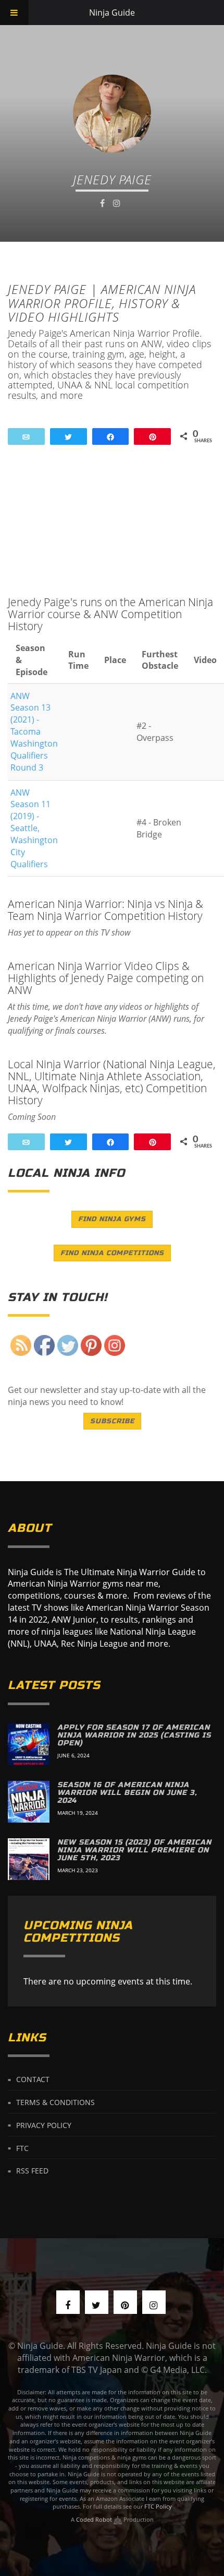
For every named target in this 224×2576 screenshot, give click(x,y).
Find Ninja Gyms (112, 1219)
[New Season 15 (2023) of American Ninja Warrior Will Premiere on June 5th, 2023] (29, 1859)
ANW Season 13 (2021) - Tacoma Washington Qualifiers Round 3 (34, 732)
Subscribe (112, 1421)
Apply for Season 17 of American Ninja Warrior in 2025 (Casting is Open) (134, 1735)
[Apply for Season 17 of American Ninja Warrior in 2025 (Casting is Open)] (29, 1744)
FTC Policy (158, 2506)
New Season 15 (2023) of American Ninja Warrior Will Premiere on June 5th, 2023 (134, 1850)
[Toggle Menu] (14, 13)
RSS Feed (32, 2171)
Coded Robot (95, 2519)
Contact (33, 2079)
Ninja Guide (112, 13)
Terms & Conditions (55, 2102)
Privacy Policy (44, 2125)
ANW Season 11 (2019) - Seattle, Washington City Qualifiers (34, 828)
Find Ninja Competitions (112, 1253)
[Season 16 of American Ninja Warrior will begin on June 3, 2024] (29, 1802)
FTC (22, 2148)
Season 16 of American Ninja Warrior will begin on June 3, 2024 (127, 1793)
